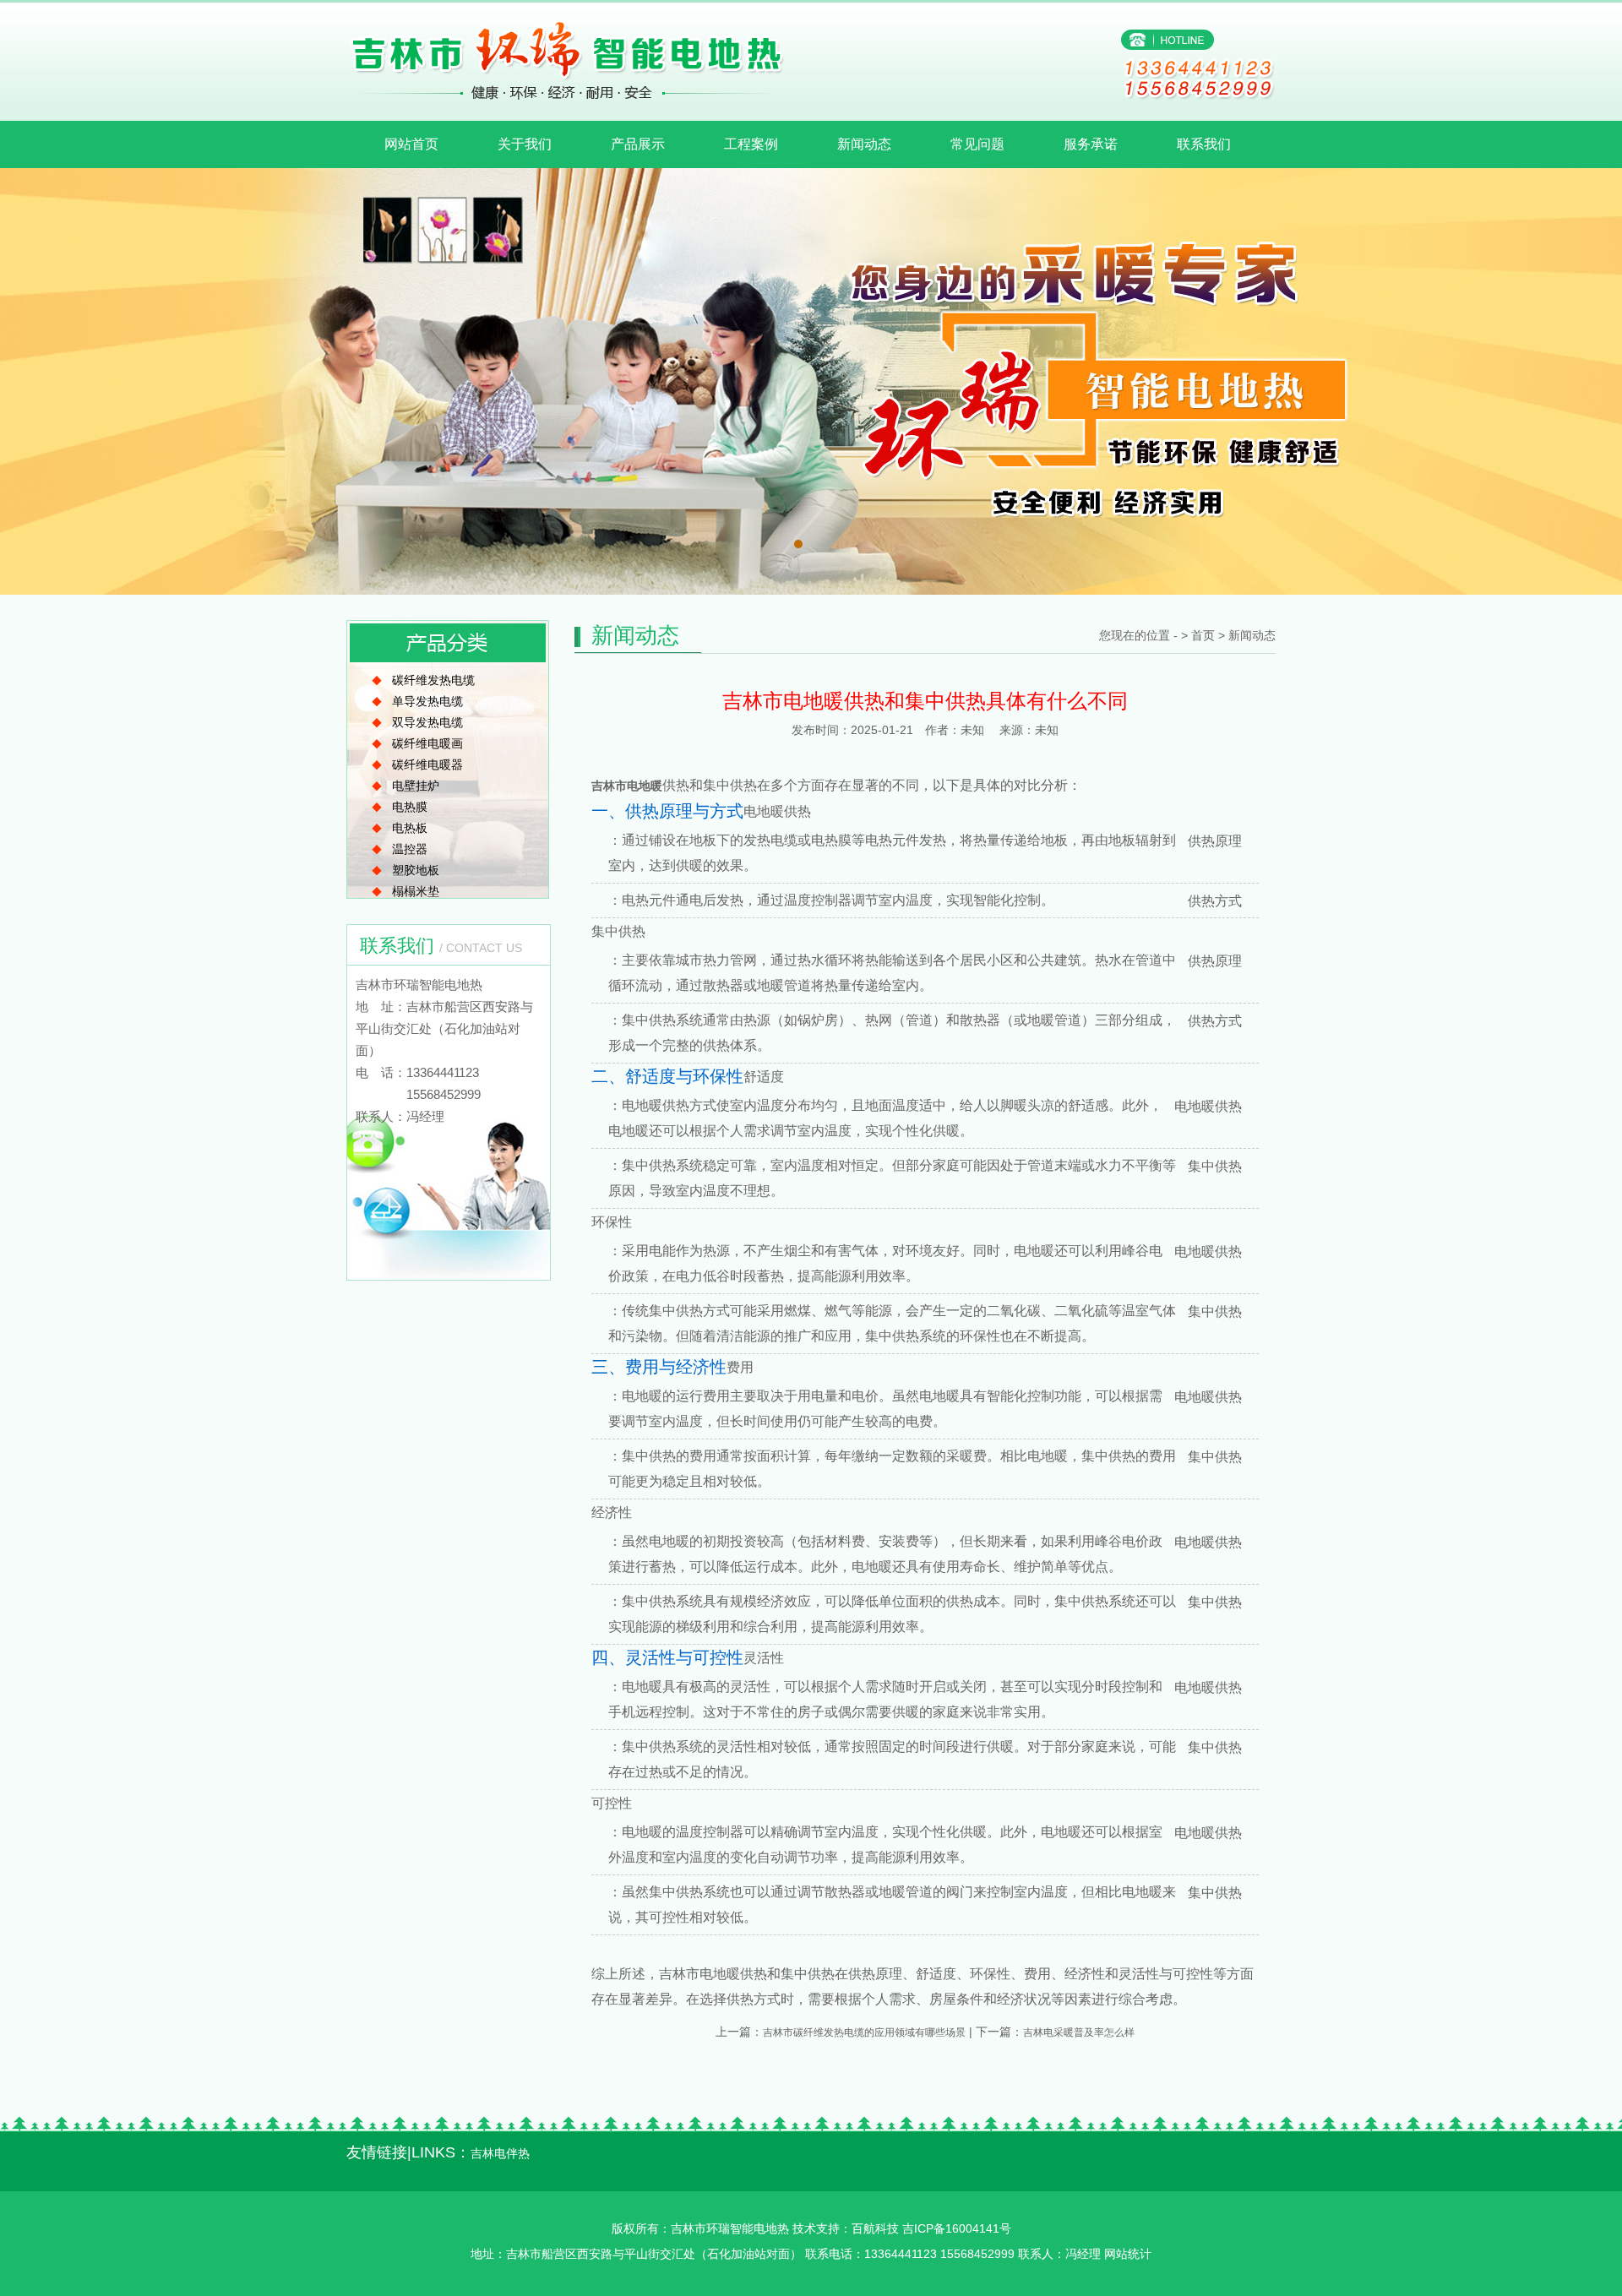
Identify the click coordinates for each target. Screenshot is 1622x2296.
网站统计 (1128, 2254)
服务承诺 (1091, 144)
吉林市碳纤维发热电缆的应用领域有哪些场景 (864, 2032)
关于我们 (525, 144)
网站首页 (411, 144)
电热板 (410, 828)
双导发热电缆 (427, 722)
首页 (1203, 635)
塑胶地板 (416, 870)
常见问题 (977, 144)
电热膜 (410, 807)
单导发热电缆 (427, 701)
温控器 (410, 849)
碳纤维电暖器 (427, 764)
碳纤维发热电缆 (433, 680)
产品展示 (638, 144)
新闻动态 (864, 144)
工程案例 (751, 144)
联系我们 (1204, 144)
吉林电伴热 (500, 2153)
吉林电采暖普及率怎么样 (1079, 2032)
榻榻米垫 (416, 891)
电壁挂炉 (416, 786)
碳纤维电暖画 (427, 743)
